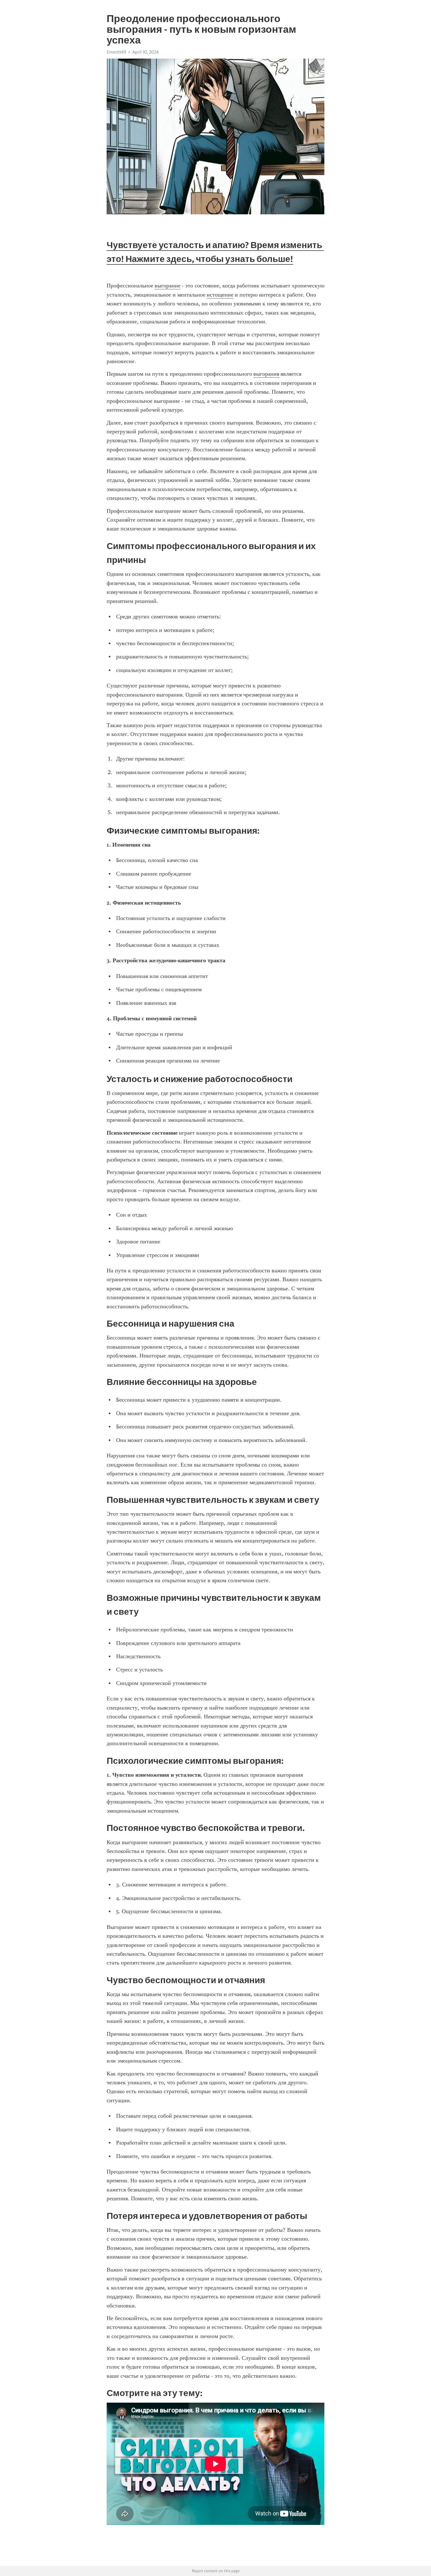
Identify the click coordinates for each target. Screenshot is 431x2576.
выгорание (168, 286)
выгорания (266, 374)
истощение (220, 295)
